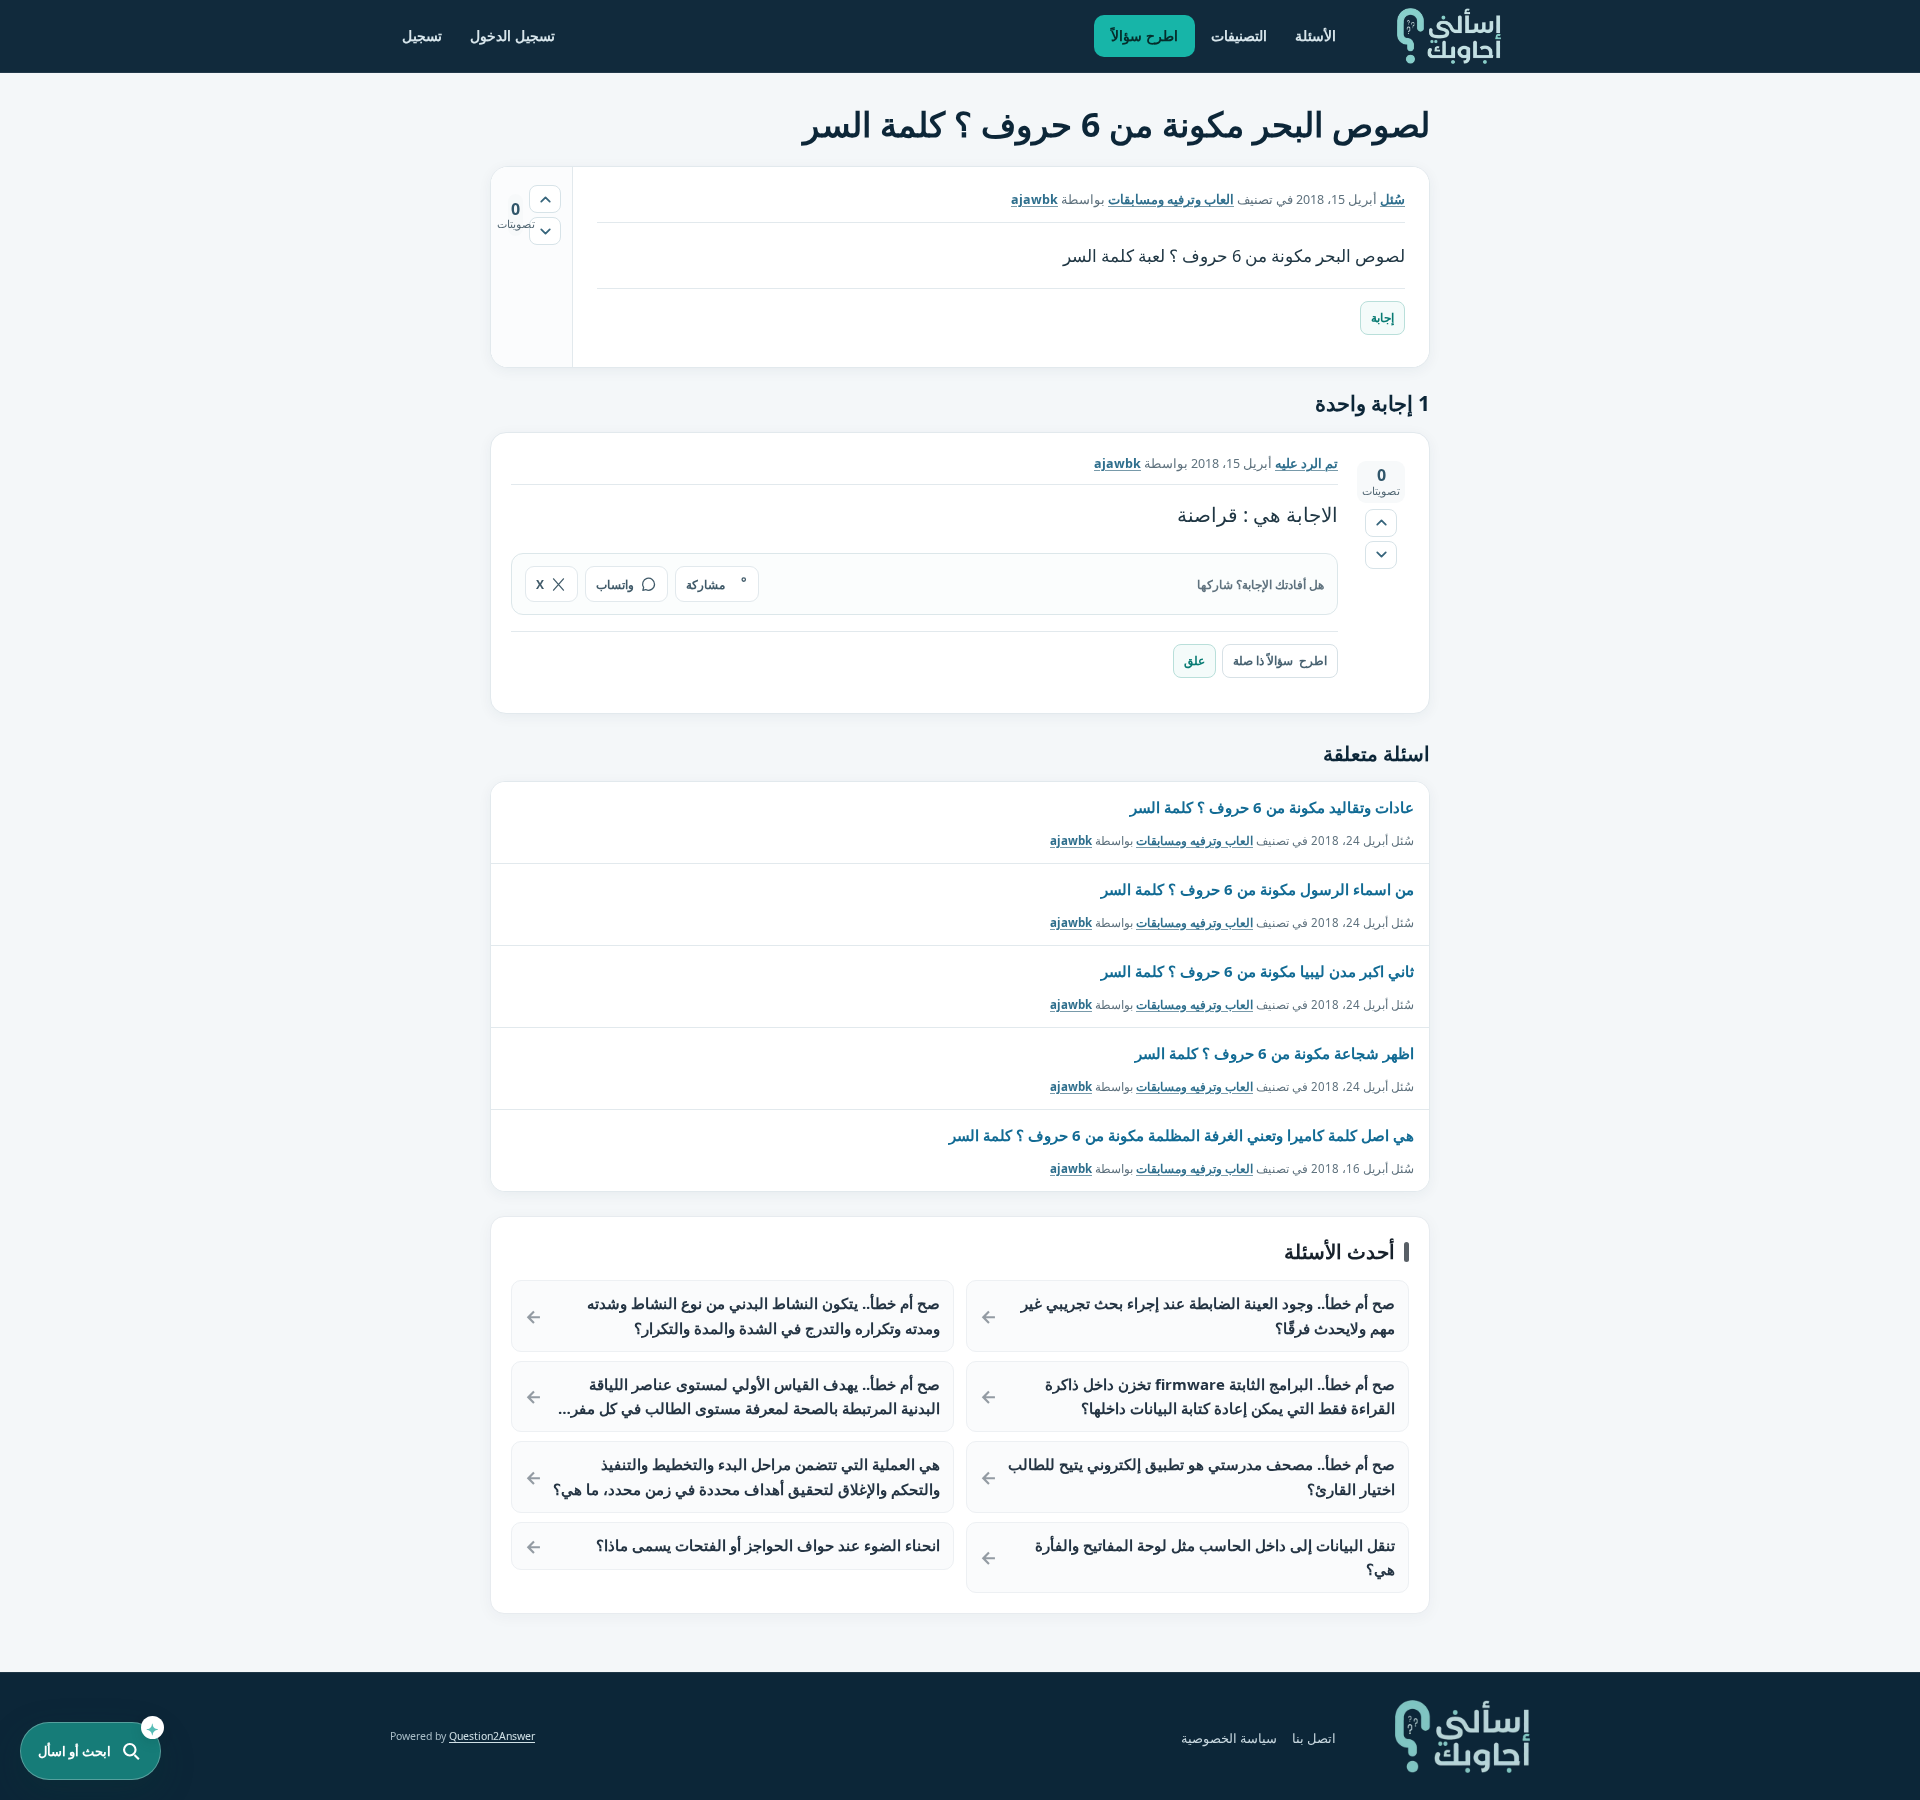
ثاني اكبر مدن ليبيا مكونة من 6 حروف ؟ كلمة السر (1257, 971)
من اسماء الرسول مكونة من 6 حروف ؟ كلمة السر (1257, 889)
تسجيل (422, 35)
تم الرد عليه (1306, 463)
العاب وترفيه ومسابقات (1171, 199)
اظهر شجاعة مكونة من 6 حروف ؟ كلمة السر (1274, 1053)
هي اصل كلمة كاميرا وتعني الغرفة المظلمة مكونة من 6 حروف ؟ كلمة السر (1181, 1135)
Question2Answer (492, 1736)
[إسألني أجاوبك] (1449, 36)
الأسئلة (1315, 35)
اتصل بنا (1314, 1738)
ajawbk (1071, 840)
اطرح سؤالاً (1144, 35)
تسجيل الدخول (512, 35)
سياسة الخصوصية (1229, 1738)
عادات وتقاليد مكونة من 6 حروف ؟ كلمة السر (1272, 807)
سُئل (1392, 199)
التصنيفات (1239, 35)
